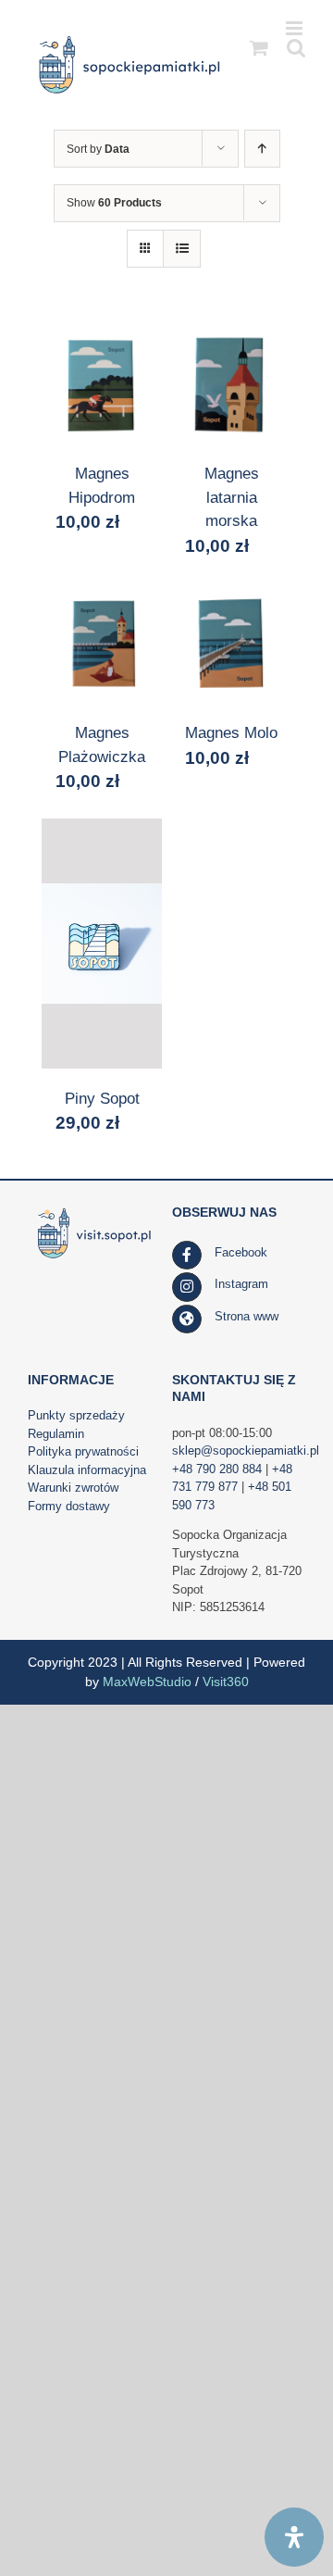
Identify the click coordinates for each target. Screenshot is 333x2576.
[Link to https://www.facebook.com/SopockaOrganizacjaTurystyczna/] (187, 1256)
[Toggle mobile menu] (296, 28)
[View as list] (182, 249)
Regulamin (56, 1434)
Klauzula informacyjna (87, 1470)
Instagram (241, 1284)
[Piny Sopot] (102, 944)
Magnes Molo (231, 733)
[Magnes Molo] (231, 643)
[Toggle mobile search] (296, 48)
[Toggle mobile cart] (259, 48)
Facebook (241, 1252)
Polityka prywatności (83, 1451)
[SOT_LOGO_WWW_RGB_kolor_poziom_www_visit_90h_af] (94, 1211)
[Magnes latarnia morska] (231, 383)
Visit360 (226, 1682)
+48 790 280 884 (217, 1469)
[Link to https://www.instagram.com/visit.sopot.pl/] (187, 1287)
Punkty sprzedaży (76, 1415)
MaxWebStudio (147, 1682)
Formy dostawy (69, 1506)
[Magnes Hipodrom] (102, 383)
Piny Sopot (102, 1099)
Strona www (247, 1316)
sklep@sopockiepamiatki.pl (246, 1451)
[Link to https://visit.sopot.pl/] (187, 1319)
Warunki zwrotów (73, 1488)
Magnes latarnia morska (232, 497)
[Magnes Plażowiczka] (102, 643)
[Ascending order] (262, 149)
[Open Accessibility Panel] (294, 2537)
